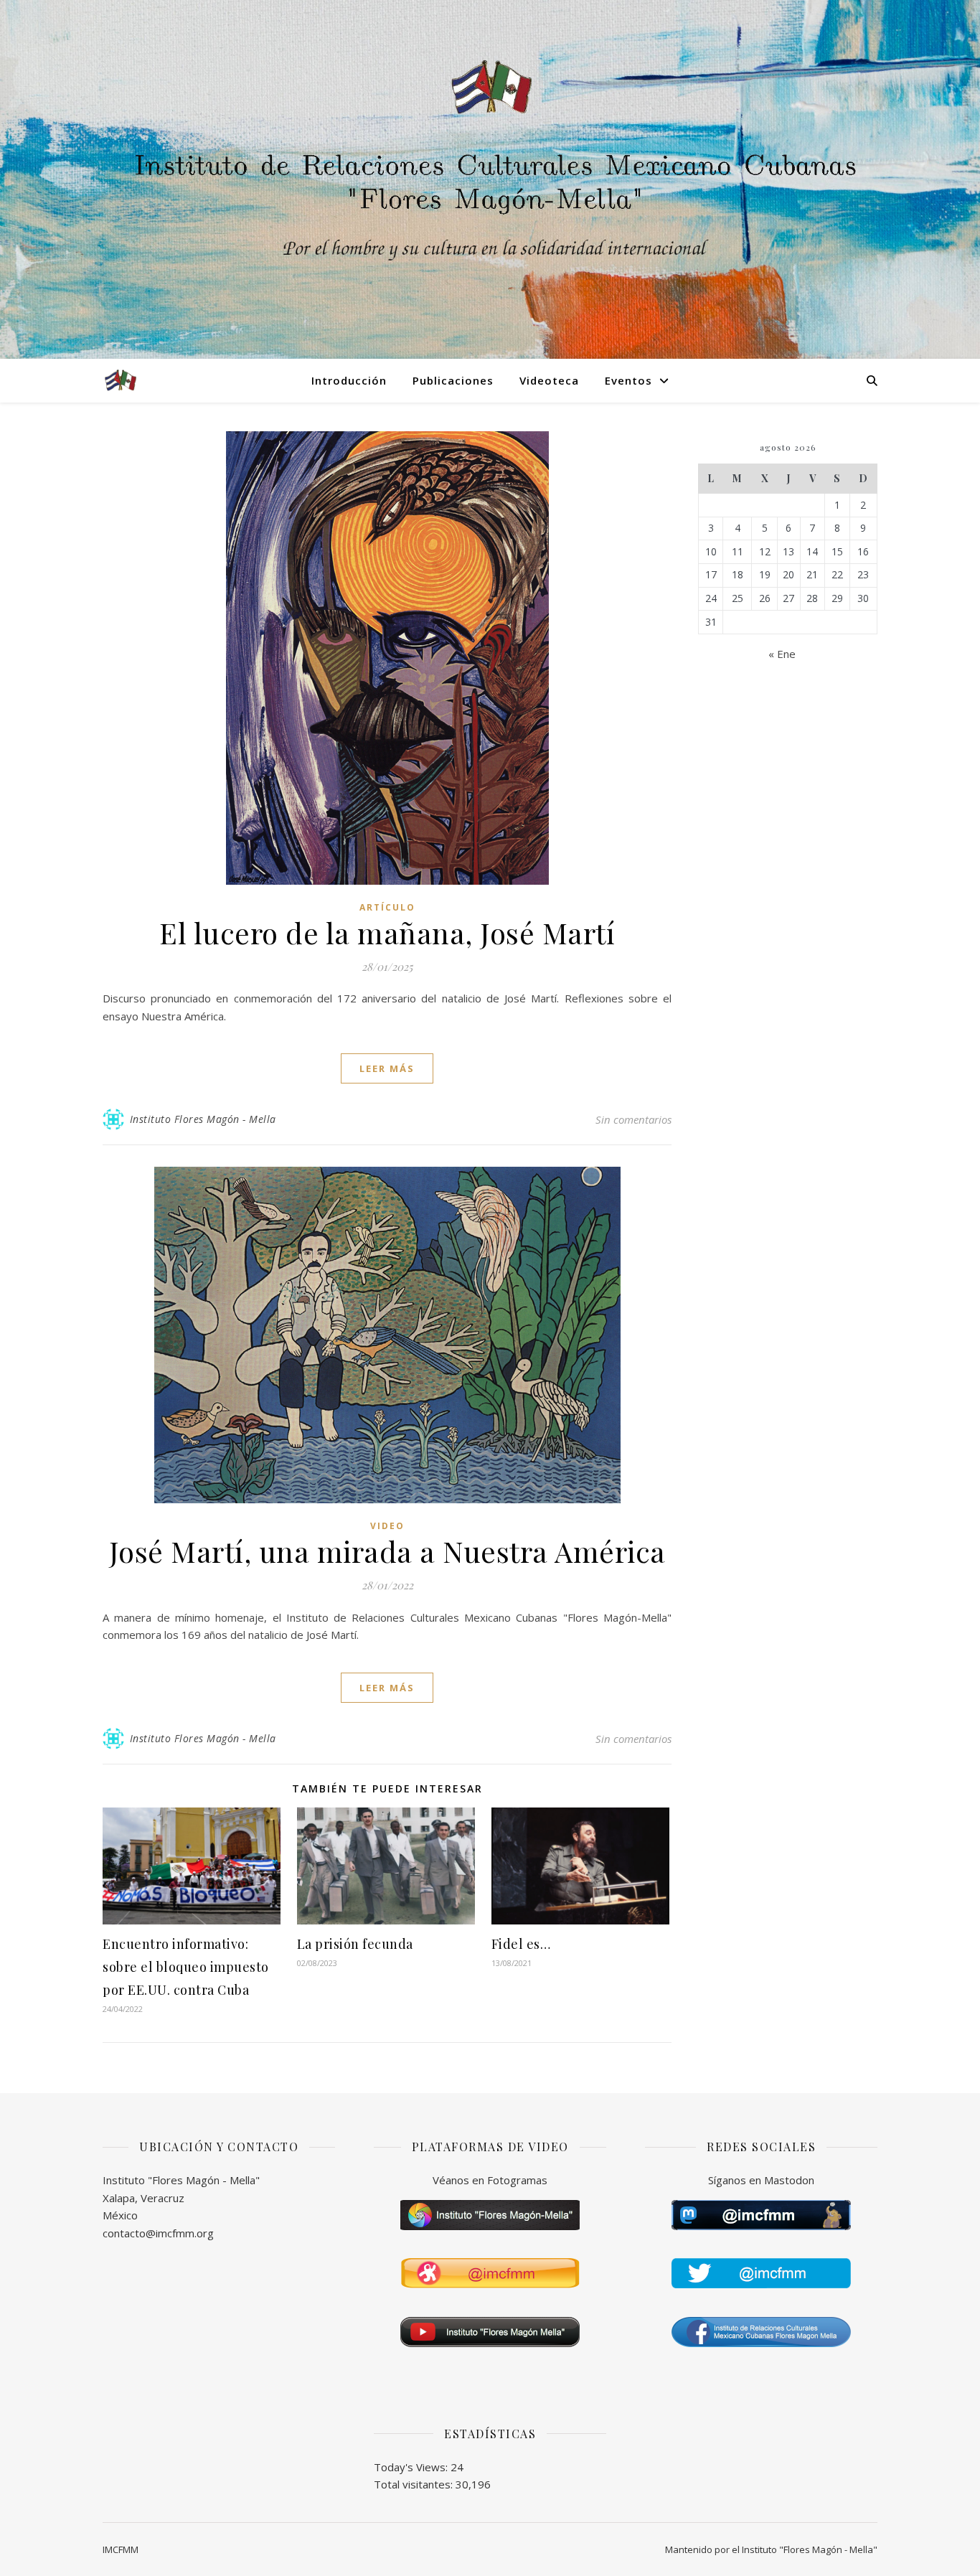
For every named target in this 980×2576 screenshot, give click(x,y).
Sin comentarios (633, 1119)
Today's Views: (412, 2467)
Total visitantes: (415, 2484)
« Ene (782, 654)
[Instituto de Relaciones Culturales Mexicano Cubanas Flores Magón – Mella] (121, 380)
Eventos (628, 380)
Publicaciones (453, 380)
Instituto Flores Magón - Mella (203, 1119)
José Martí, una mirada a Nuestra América (387, 1551)
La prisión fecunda (355, 1944)
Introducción (349, 380)
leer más (387, 1068)
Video (387, 1526)
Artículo (387, 907)
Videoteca (549, 380)
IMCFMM (121, 2549)
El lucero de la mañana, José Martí (387, 932)
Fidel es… (521, 1944)
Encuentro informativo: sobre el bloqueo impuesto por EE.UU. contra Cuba (186, 1967)
